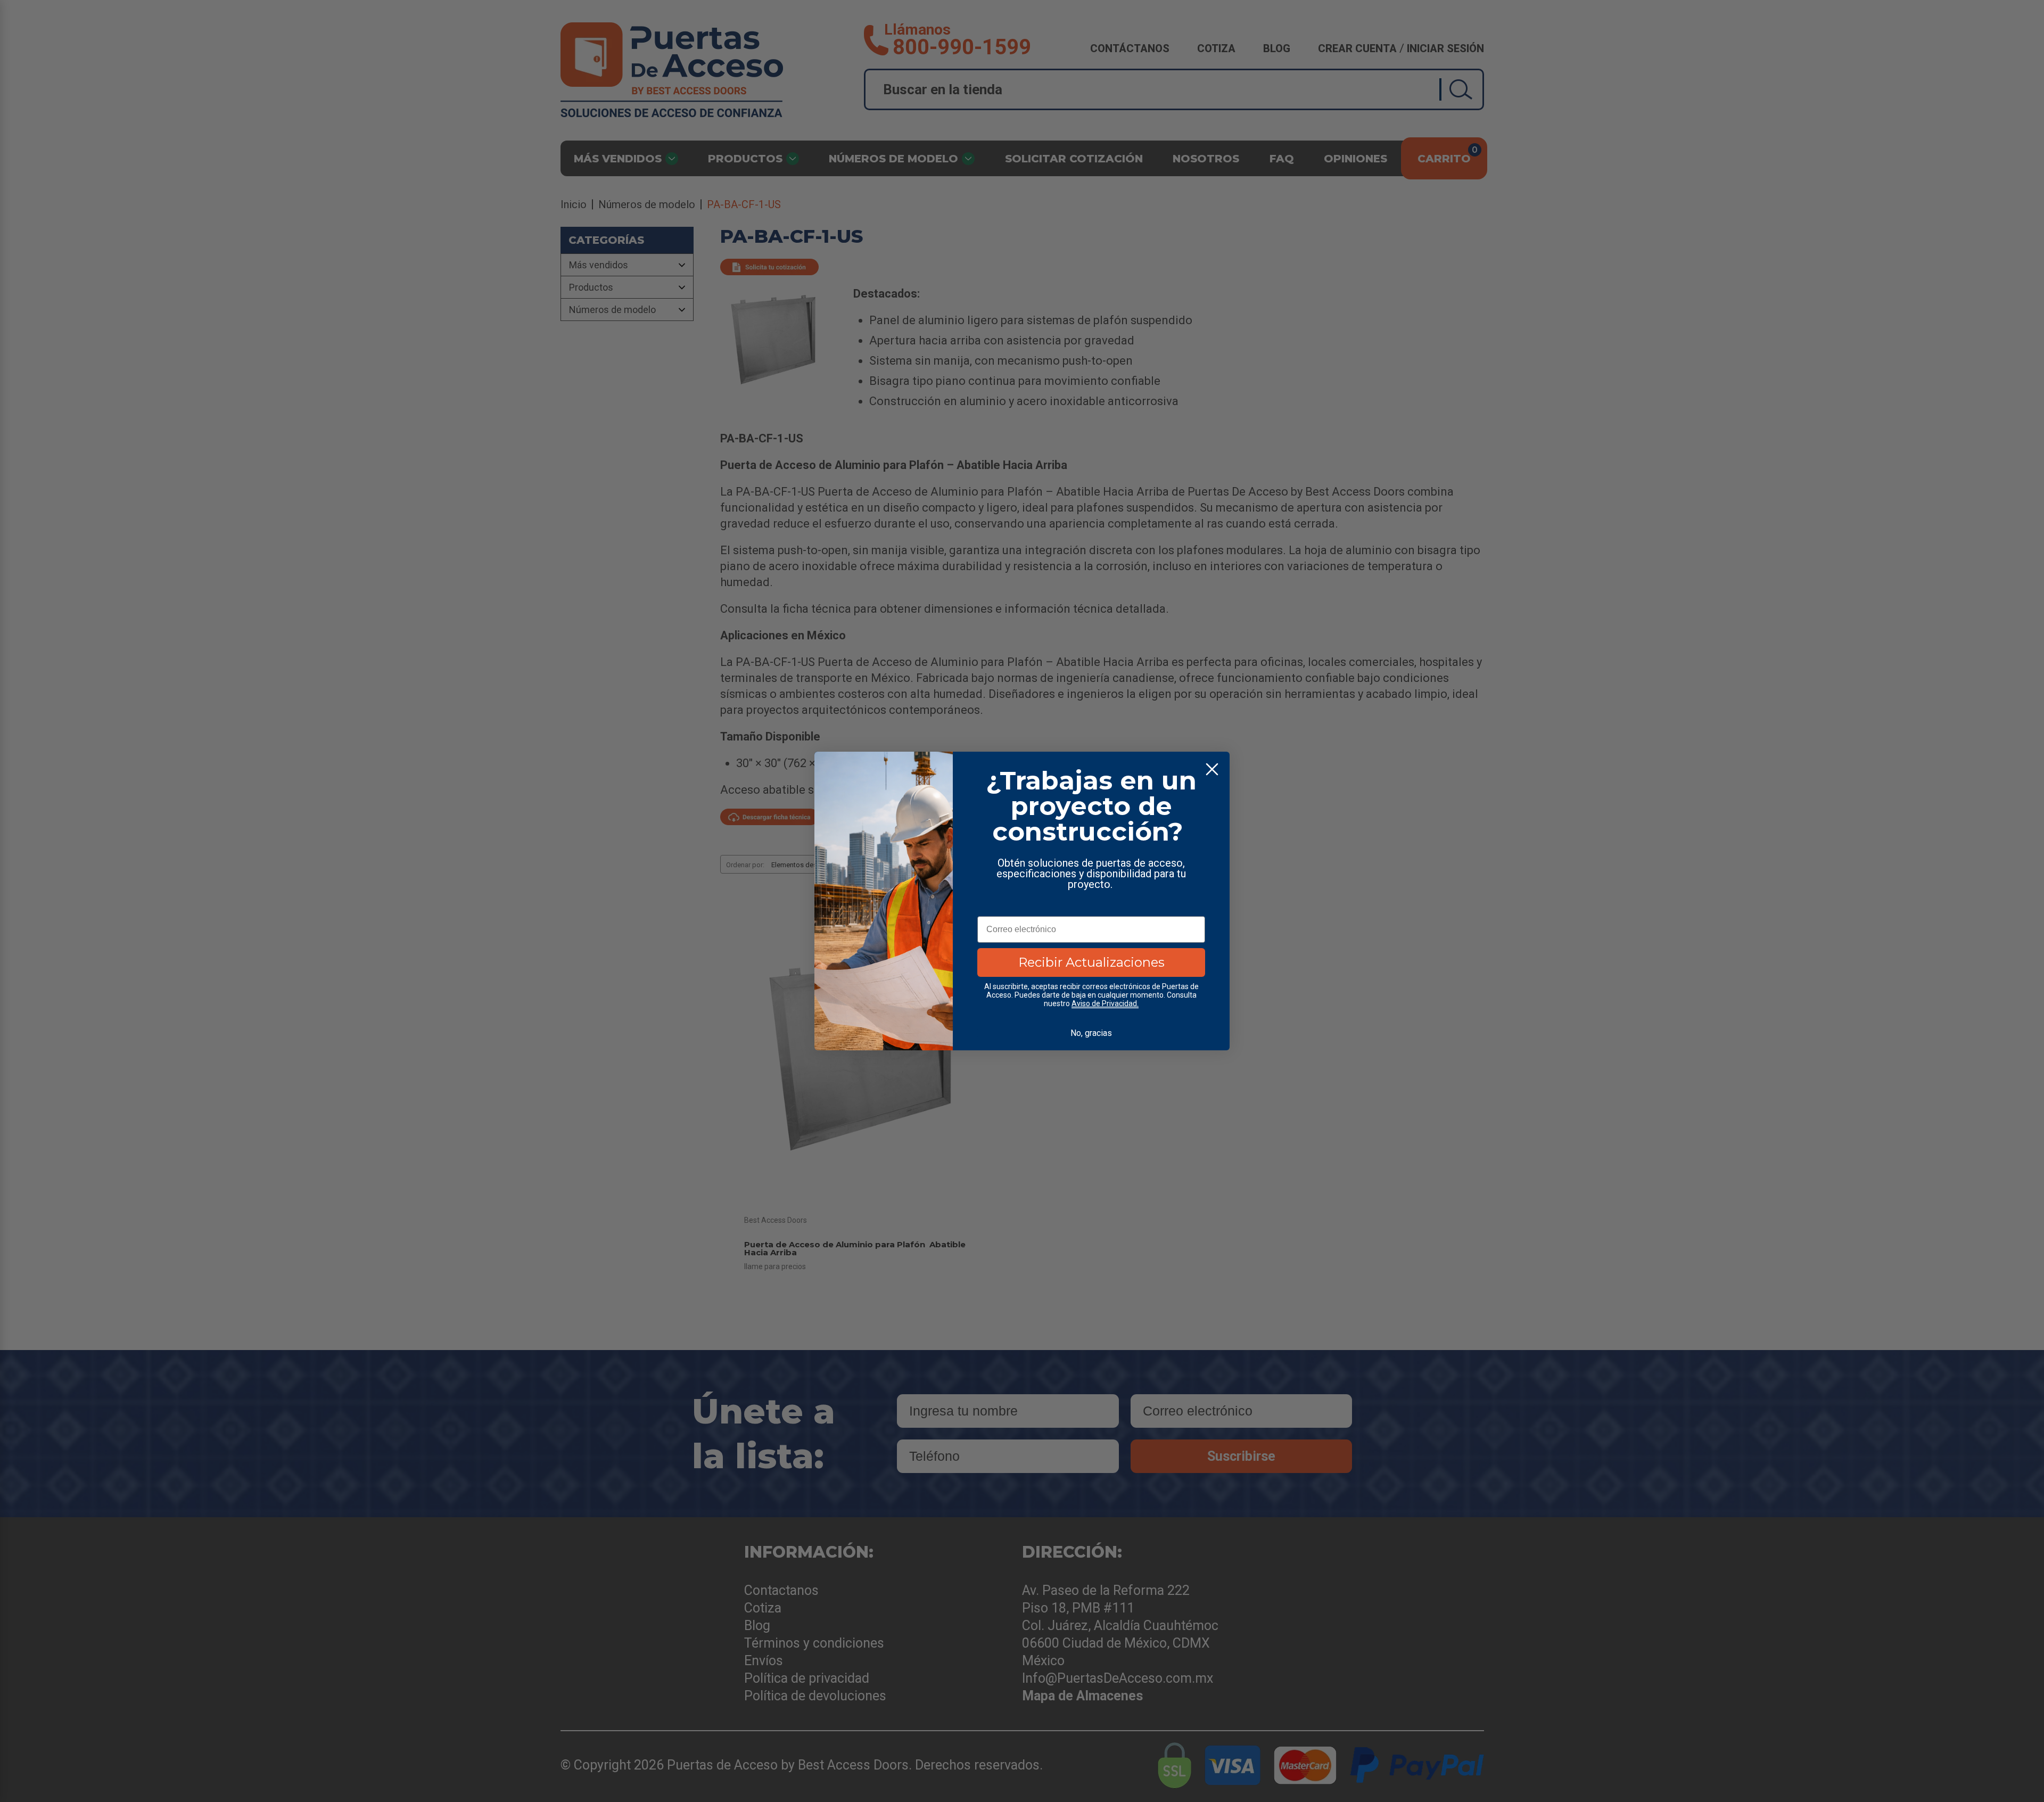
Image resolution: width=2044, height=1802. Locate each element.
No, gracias (1091, 1033)
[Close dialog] (1212, 769)
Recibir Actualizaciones (1091, 962)
